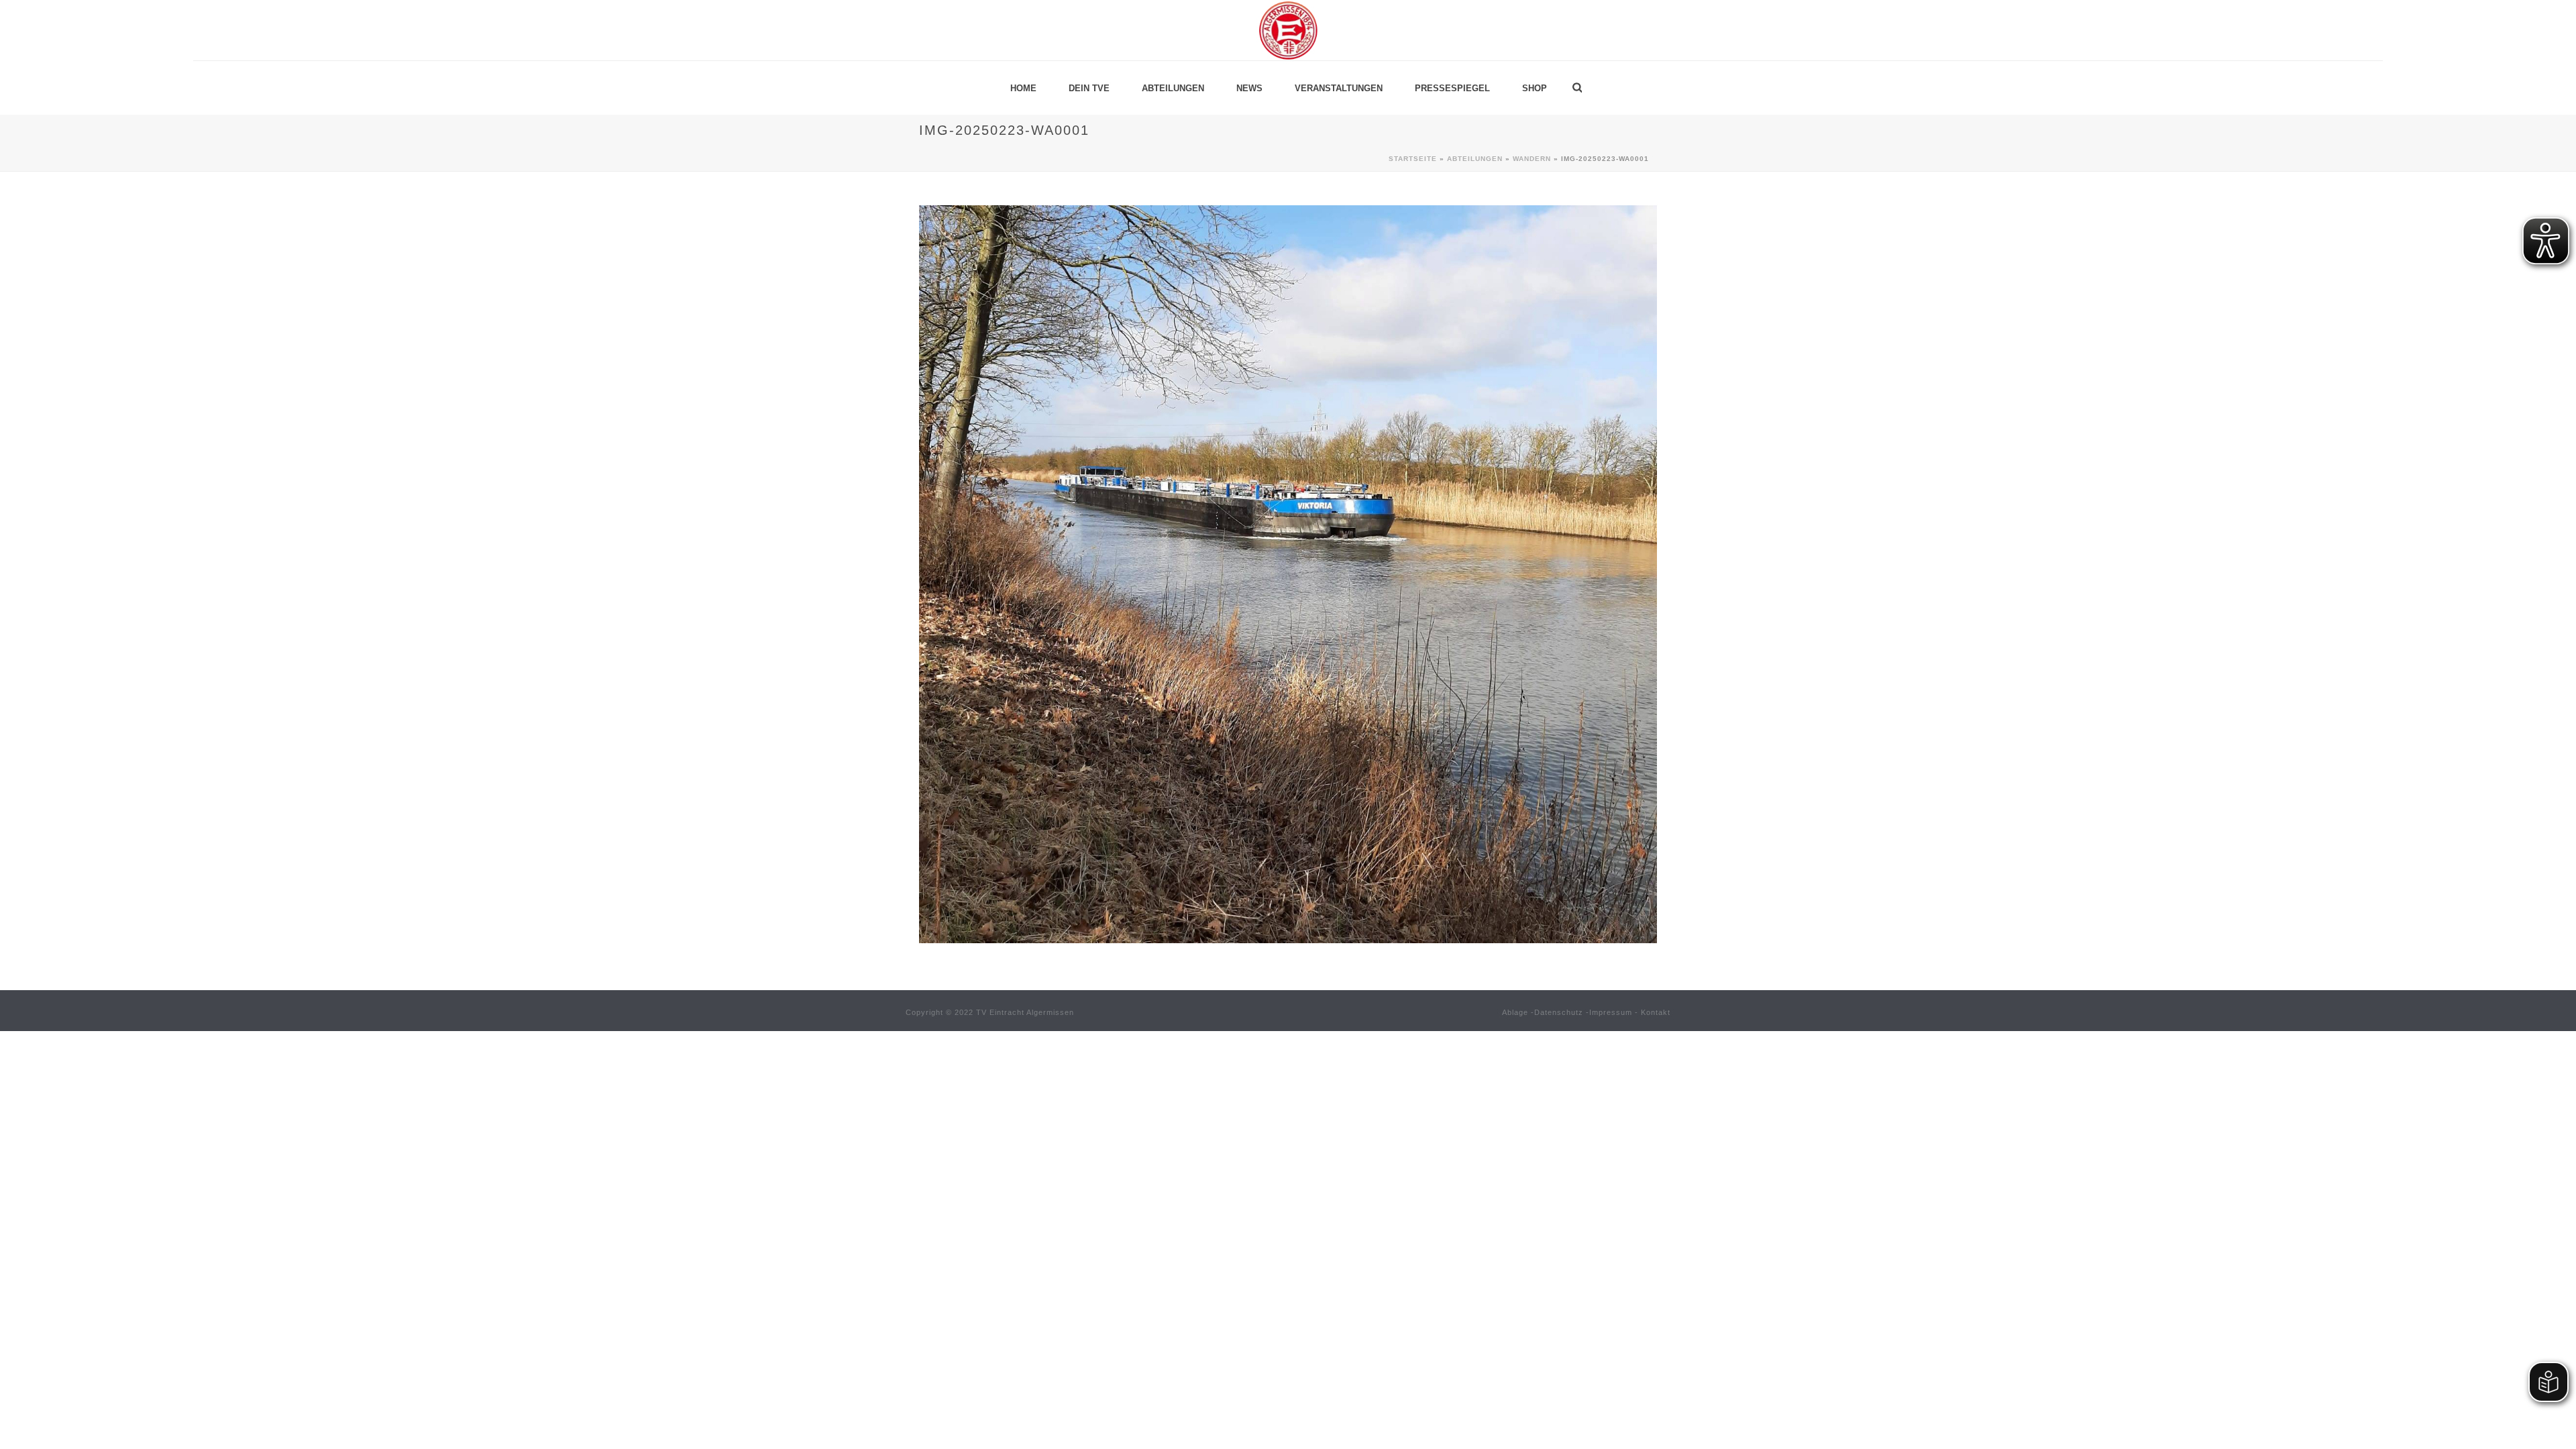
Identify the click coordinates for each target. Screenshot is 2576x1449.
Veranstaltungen (1339, 88)
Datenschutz (1559, 1012)
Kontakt (1656, 1012)
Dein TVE (1089, 88)
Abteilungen (1173, 88)
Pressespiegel (1452, 88)
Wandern (1532, 159)
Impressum (1611, 1012)
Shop (1535, 88)
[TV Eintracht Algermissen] (1288, 30)
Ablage (1515, 1012)
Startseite (1413, 159)
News (1249, 88)
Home (1023, 88)
